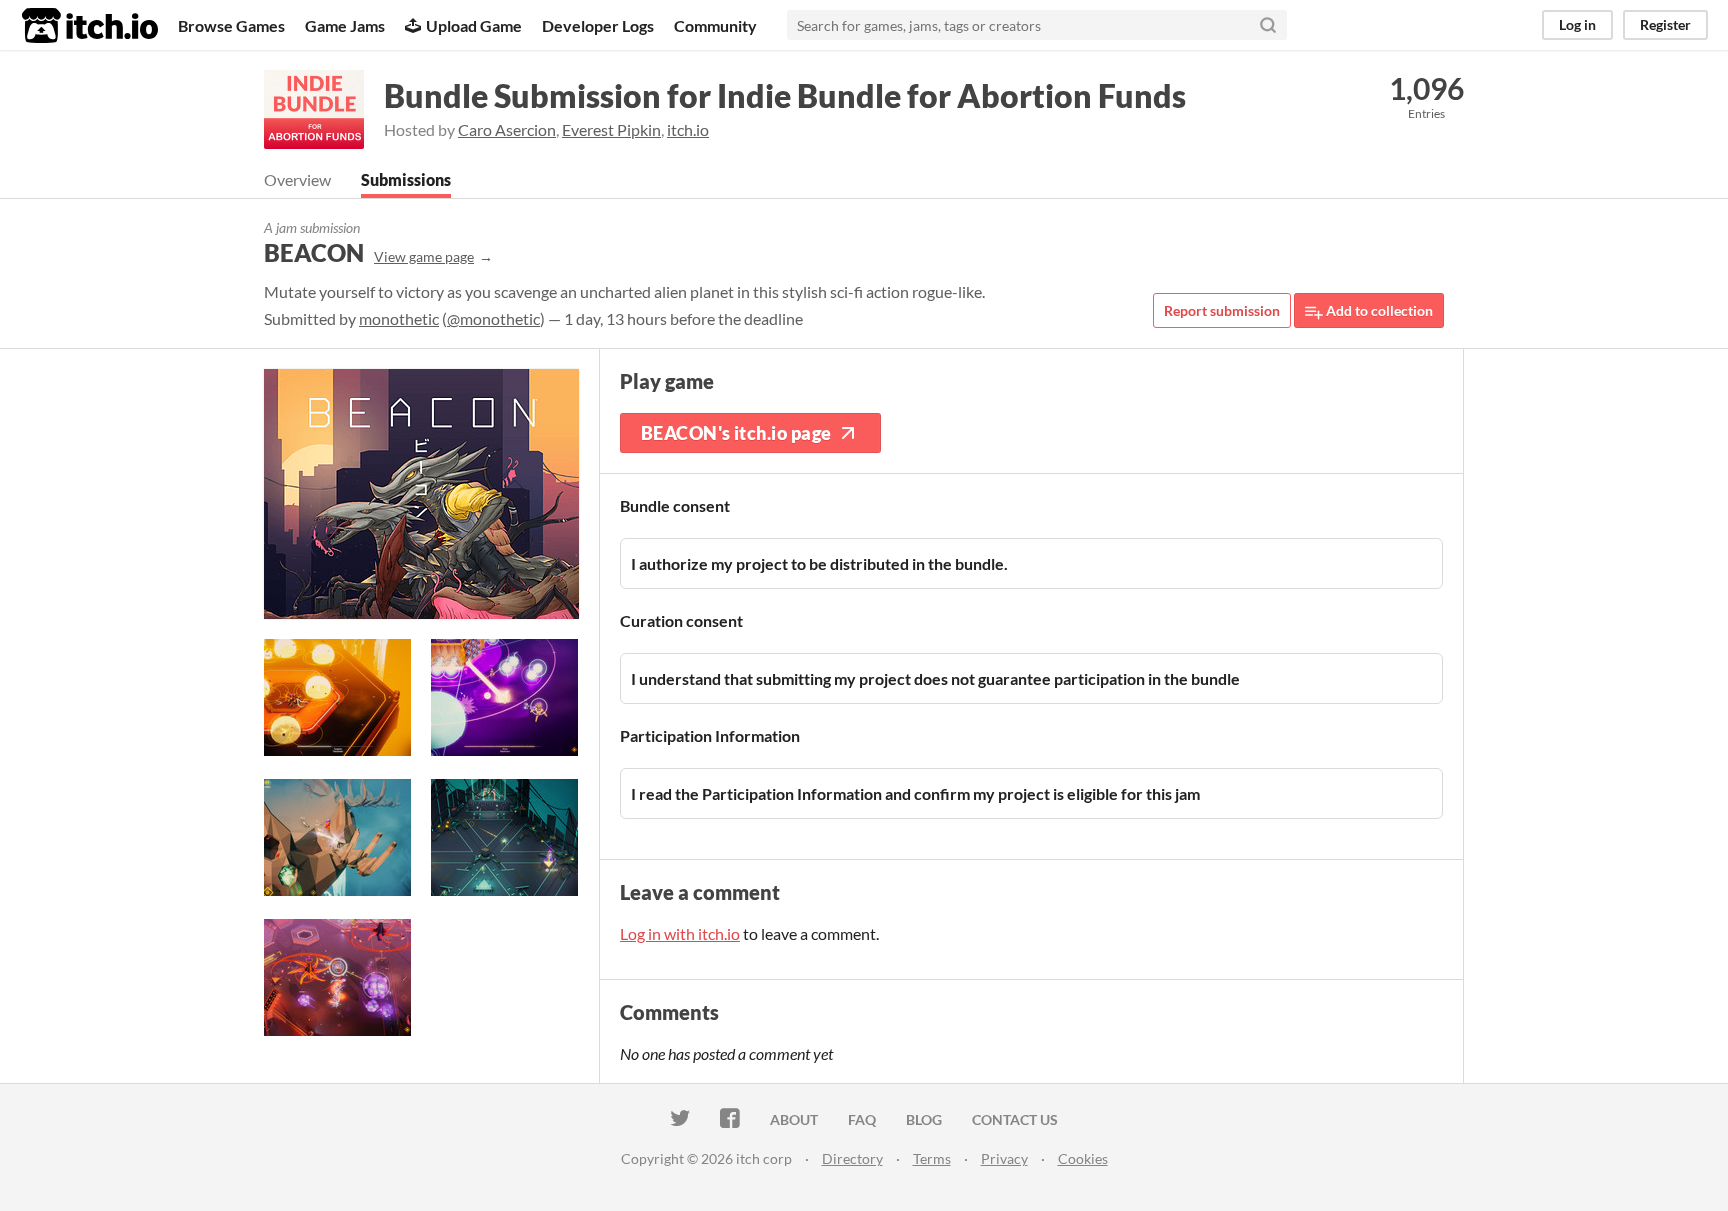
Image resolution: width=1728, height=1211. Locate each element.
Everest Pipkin (611, 129)
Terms (932, 1158)
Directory (852, 1158)
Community (715, 25)
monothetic (399, 318)
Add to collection (1378, 310)
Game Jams (345, 25)
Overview (297, 179)
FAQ (862, 1119)
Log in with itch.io (680, 933)
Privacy (1004, 1158)
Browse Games (231, 25)
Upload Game (474, 25)
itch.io (688, 129)
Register (1665, 24)
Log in (1577, 24)
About (794, 1119)
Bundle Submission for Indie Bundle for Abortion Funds (785, 95)
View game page (424, 256)
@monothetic (493, 318)
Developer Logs (598, 25)
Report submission (1222, 310)
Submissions (406, 179)
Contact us (1015, 1119)
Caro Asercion (507, 129)
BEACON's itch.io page (736, 433)
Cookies (1083, 1158)
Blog (924, 1119)
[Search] (1268, 25)
